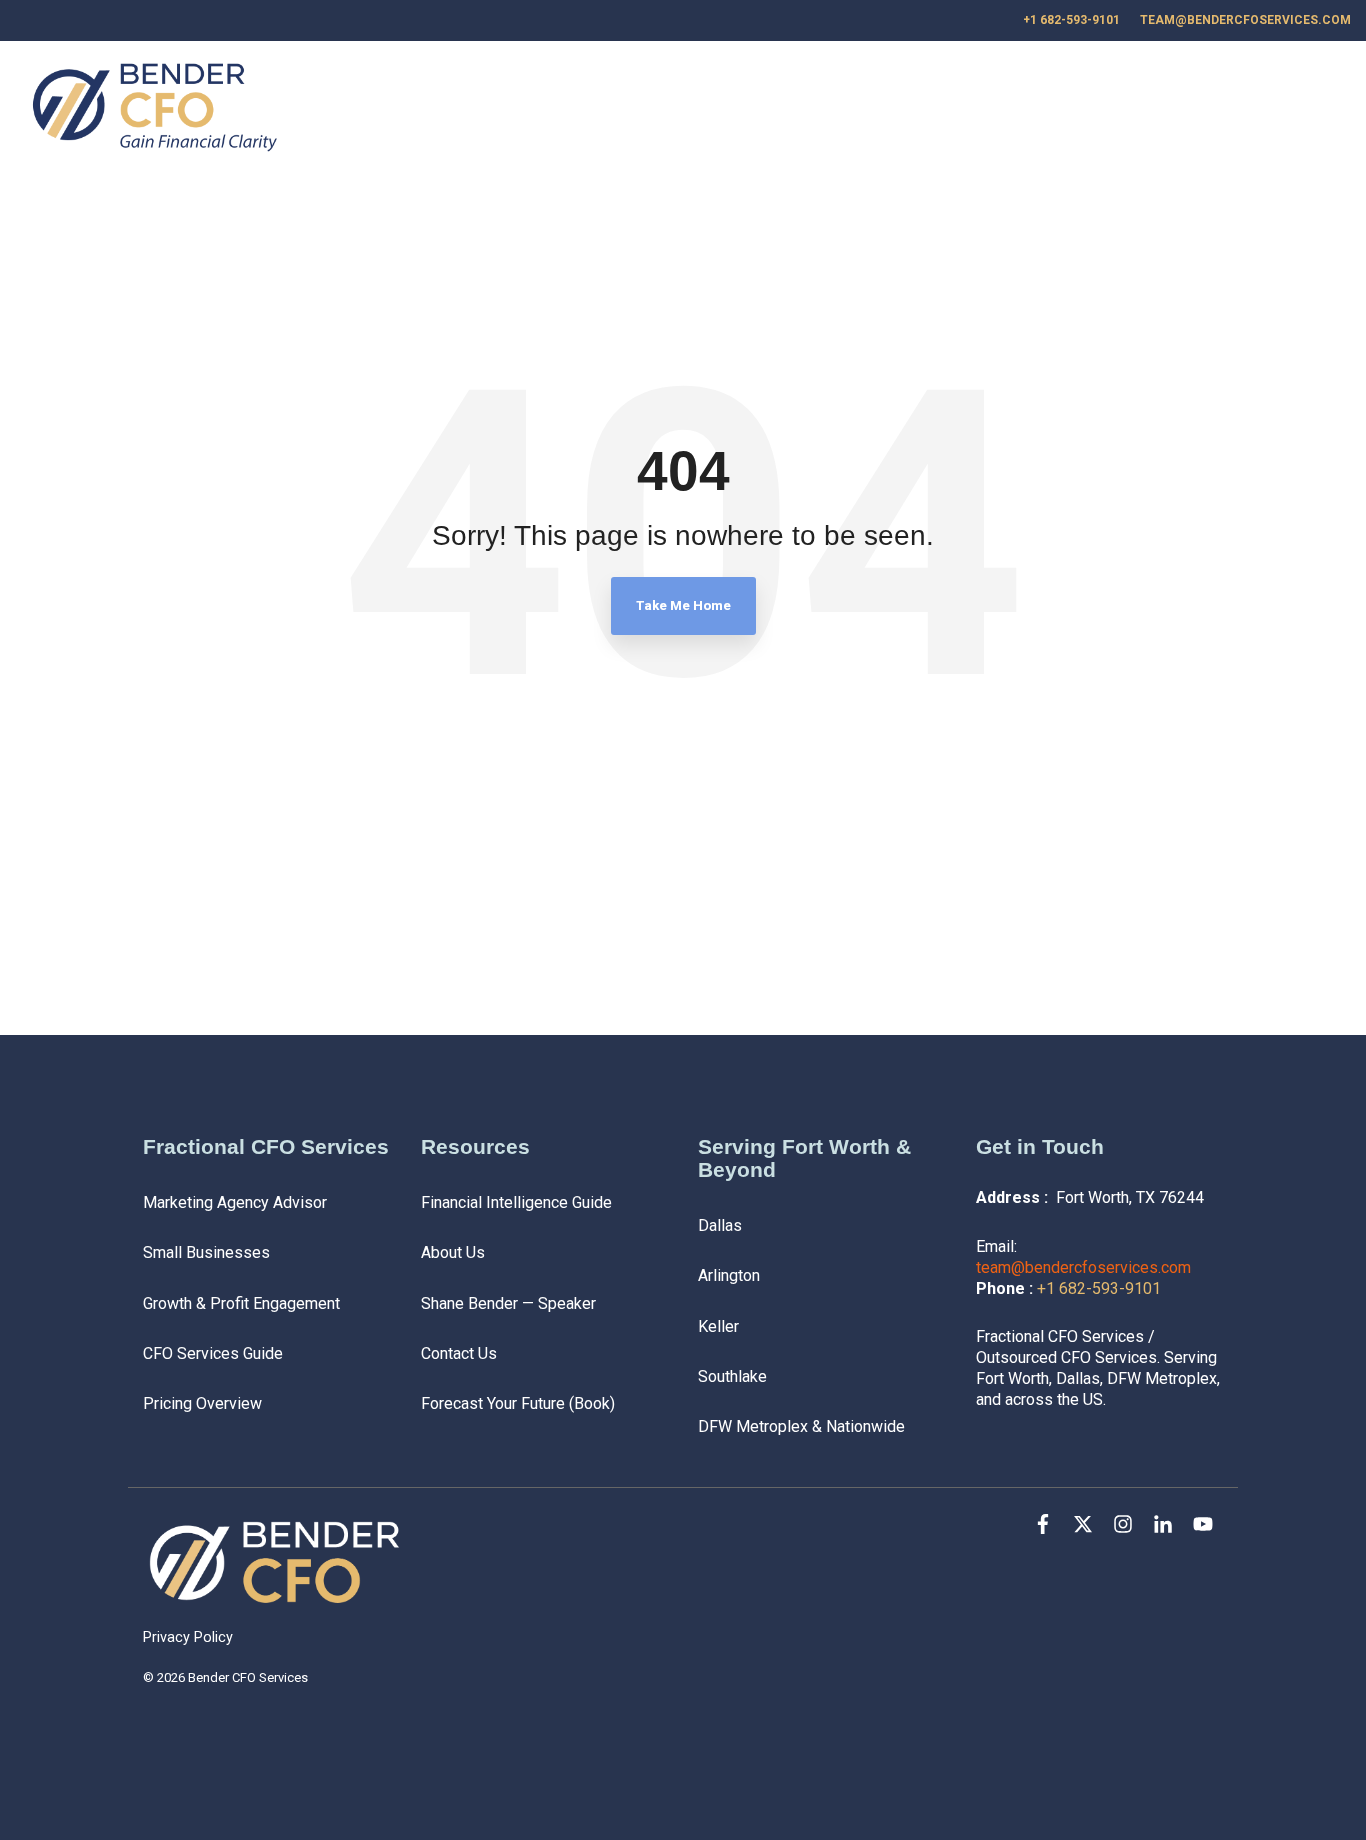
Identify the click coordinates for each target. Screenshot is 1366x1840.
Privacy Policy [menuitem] (188, 1637)
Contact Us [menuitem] (459, 1353)
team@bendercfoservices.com (1083, 1267)
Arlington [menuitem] (729, 1275)
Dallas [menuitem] (720, 1225)
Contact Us (1239, 109)
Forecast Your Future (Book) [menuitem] (518, 1403)
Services (956, 109)
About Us (1121, 109)
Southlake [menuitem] (732, 1376)
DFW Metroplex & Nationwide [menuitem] (801, 1426)
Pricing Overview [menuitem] (202, 1403)
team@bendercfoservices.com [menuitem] (1245, 20)
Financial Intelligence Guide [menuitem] (516, 1202)
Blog (1047, 109)
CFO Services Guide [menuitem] (213, 1353)
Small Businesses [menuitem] (206, 1252)
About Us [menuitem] (453, 1252)
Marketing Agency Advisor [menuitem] (235, 1202)
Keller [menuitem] (718, 1326)
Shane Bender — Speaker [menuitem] (508, 1303)
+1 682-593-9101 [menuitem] (1071, 20)
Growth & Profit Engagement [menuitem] (241, 1303)
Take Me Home (683, 605)
